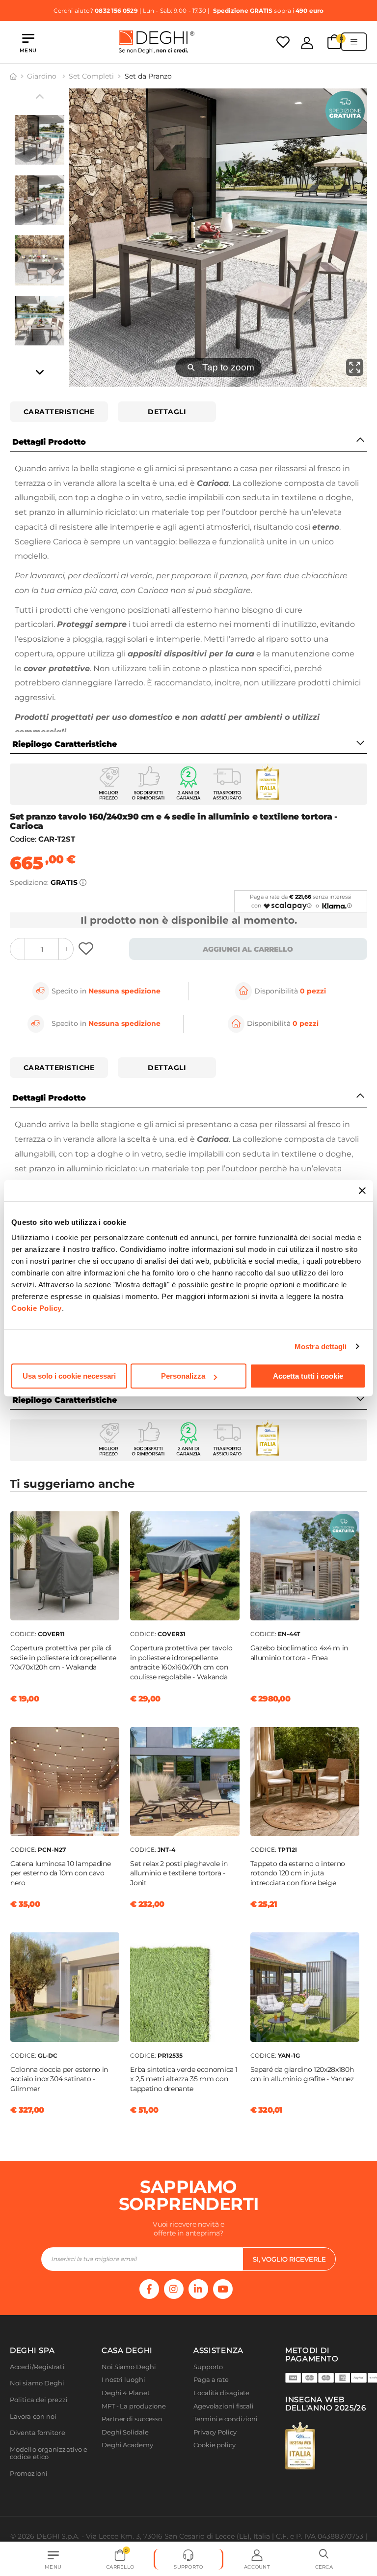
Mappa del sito (217, 2458)
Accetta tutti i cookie (308, 1376)
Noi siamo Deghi (37, 2383)
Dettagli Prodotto (49, 442)
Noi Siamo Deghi (129, 2367)
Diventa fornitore (38, 2433)
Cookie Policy (37, 1308)
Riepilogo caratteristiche (65, 744)
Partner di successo (132, 2419)
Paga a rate (211, 2380)
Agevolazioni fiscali (224, 2406)
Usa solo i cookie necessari (69, 1376)
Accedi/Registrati (37, 2367)
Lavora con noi (33, 2417)
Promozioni (29, 2474)
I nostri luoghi (123, 2380)
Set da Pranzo (148, 76)
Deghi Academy (127, 2445)
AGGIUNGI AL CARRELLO (248, 949)
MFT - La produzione (134, 2406)
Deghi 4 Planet (126, 2393)
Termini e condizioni (226, 2419)
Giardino (43, 76)
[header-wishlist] (283, 42)
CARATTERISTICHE (59, 412)
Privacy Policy (215, 2432)
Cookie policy (215, 2445)
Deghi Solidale (125, 2432)
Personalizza (183, 1376)
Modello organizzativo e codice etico (49, 2453)
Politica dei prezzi (39, 2400)
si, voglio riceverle (289, 2259)
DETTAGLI (167, 412)
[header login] (307, 43)
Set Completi (91, 76)
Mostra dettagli (321, 1346)
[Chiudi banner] (362, 1190)
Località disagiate (221, 2393)
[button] (324, 2559)
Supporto (208, 2367)
